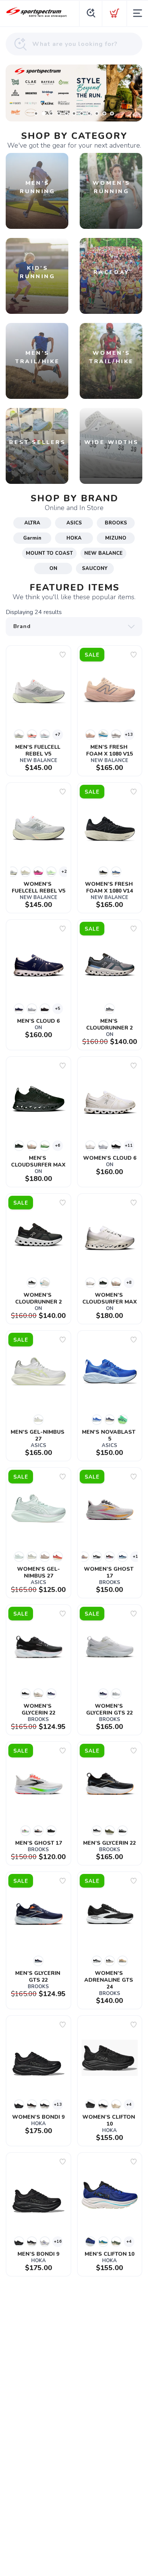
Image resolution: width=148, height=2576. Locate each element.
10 (104, 113)
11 (112, 113)
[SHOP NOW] (74, 93)
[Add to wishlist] (63, 655)
